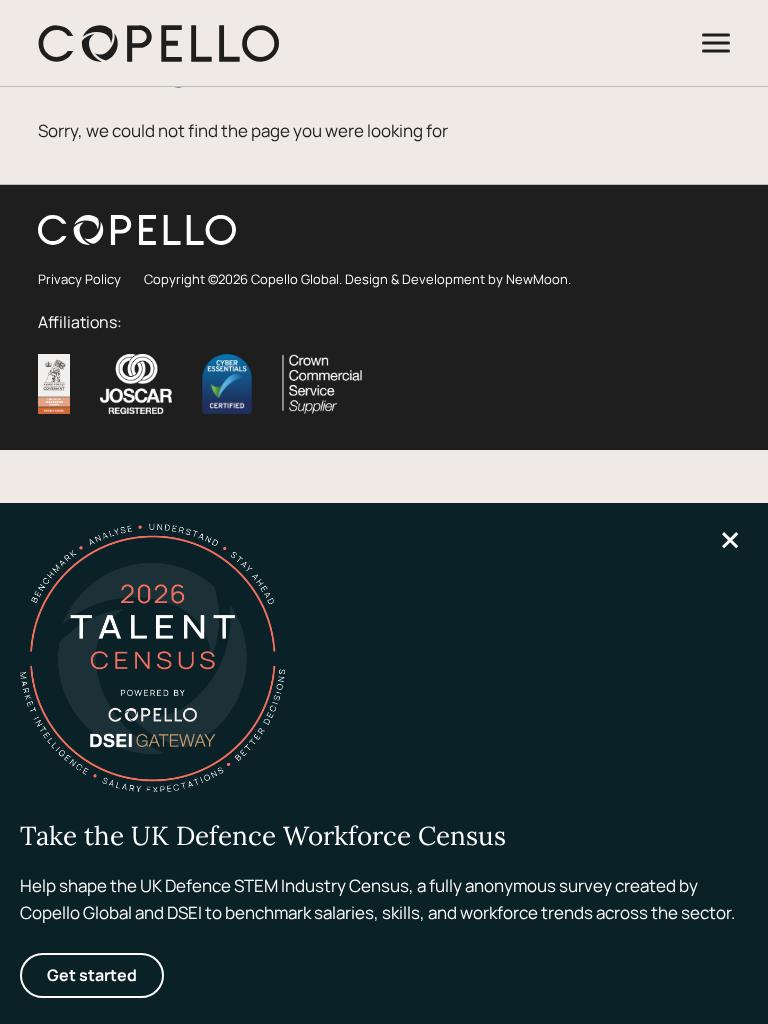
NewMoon (537, 279)
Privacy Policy (79, 279)
